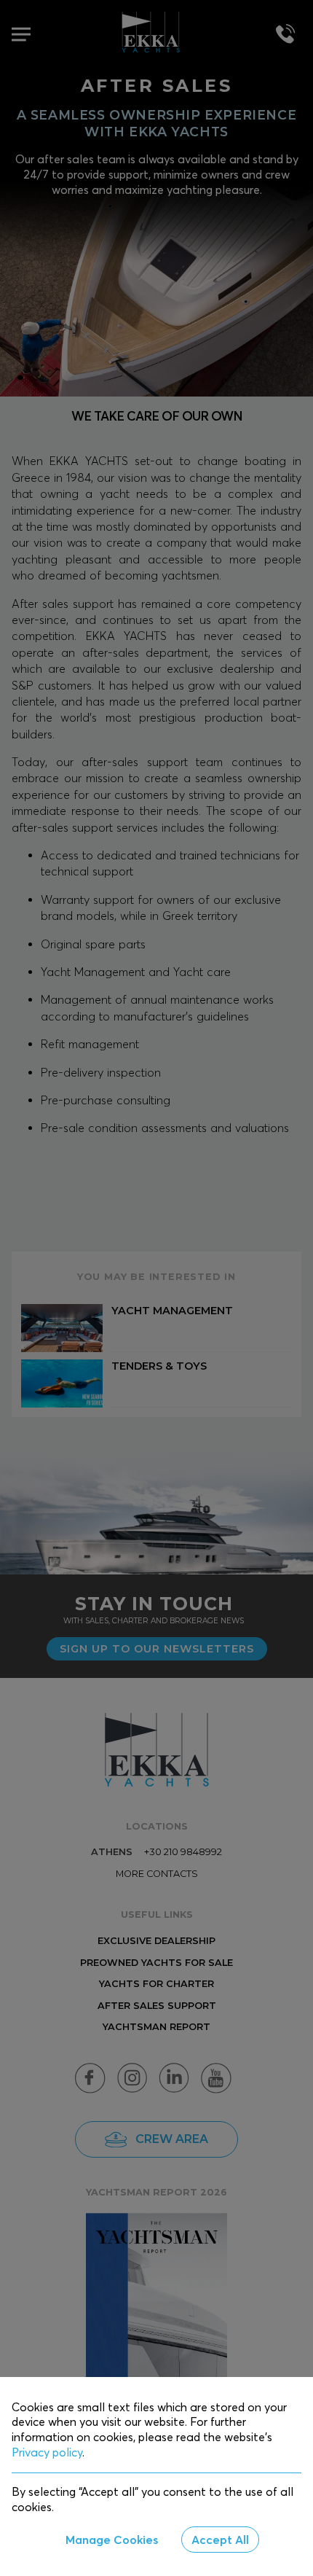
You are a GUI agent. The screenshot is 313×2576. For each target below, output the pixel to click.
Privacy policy (47, 2452)
